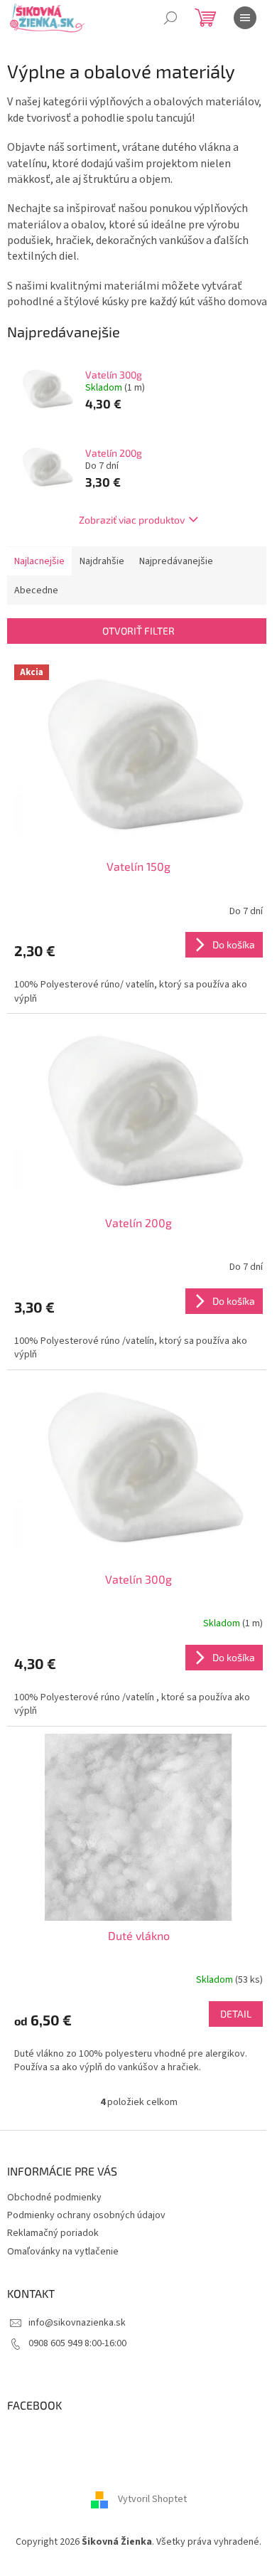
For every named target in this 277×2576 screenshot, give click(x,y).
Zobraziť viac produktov (132, 520)
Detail (236, 2014)
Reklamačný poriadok (53, 2233)
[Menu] (245, 18)
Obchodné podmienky (54, 2198)
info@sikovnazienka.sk (77, 2323)
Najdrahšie (102, 561)
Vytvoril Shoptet (152, 2499)
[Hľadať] (170, 18)
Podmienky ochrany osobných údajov (86, 2215)
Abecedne (36, 590)
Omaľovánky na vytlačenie (63, 2252)
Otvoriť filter (138, 631)
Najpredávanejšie (176, 561)
